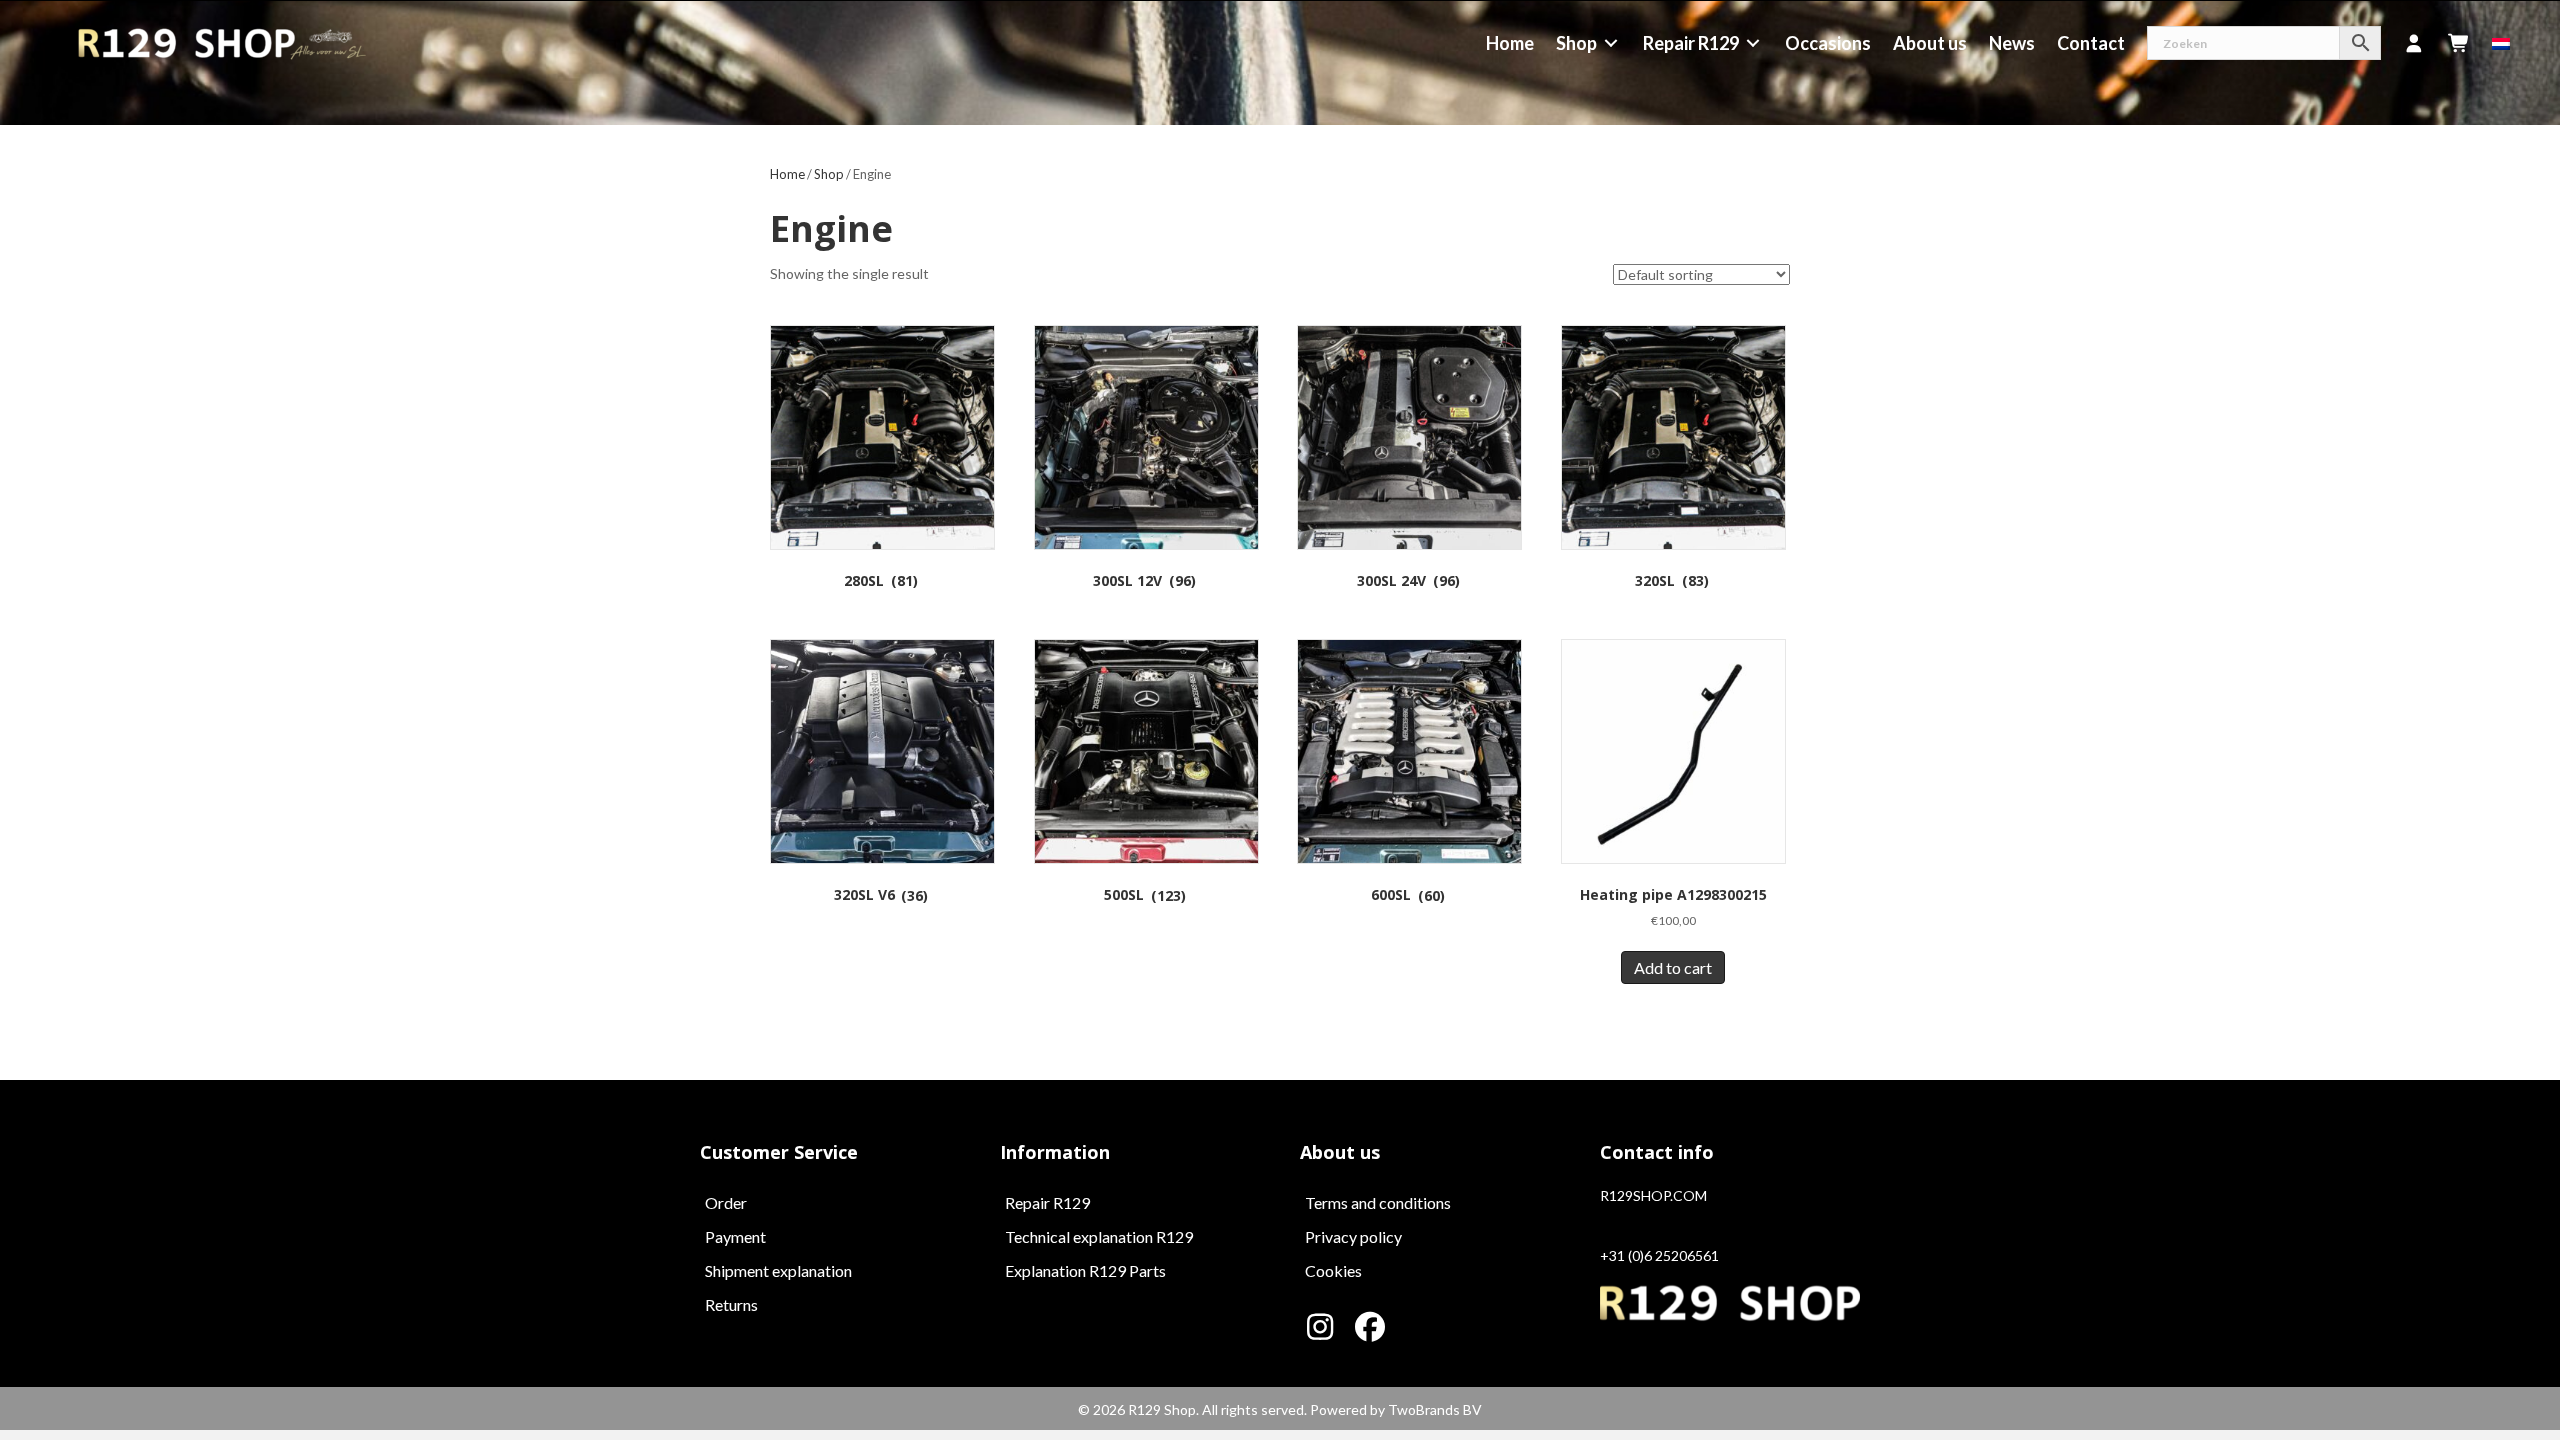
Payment (735, 1236)
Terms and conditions (1378, 1202)
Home (787, 174)
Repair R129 (1047, 1202)
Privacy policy (1353, 1236)
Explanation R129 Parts (1085, 1270)
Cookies (1333, 1270)
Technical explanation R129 (1099, 1236)
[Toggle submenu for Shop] (1611, 43)
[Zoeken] (2264, 43)
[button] (1320, 1327)
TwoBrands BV (1435, 1409)
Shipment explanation (778, 1270)
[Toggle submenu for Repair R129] (1753, 43)
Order (726, 1202)
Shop (829, 174)
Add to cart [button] (1673, 967)
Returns (731, 1304)
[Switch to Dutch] (2501, 43)
